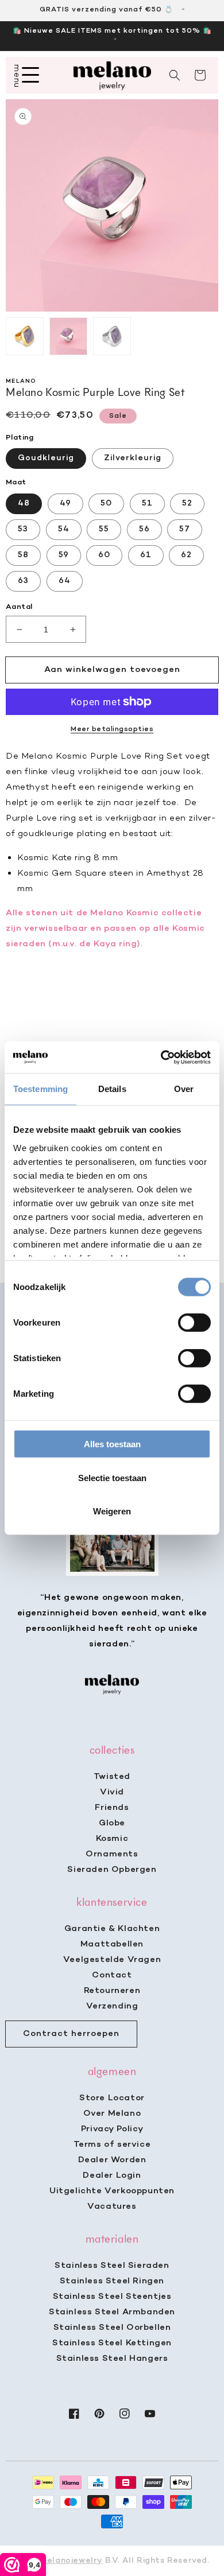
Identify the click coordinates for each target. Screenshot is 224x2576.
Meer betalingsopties (112, 729)
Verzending (112, 2006)
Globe (112, 1823)
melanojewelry (71, 2561)
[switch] (194, 1323)
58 (23, 555)
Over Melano (112, 2113)
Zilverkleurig (133, 458)
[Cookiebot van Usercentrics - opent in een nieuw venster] (161, 1057)
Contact (112, 1975)
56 (144, 529)
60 (104, 555)
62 (186, 555)
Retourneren (112, 1991)
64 (65, 581)
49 (65, 504)
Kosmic (112, 1839)
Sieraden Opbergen (112, 1870)
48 (24, 504)
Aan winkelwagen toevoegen (112, 670)
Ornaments (112, 1854)
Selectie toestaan (112, 1477)
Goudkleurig (46, 458)
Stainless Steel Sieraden (112, 2266)
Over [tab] (184, 1089)
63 (23, 581)
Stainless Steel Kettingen (112, 2343)
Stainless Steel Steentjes (112, 2297)
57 (185, 529)
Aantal (19, 607)
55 (104, 529)
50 (106, 504)
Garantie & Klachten (112, 1929)
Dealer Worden (112, 2160)
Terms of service (112, 2144)
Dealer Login (112, 2175)
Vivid (112, 1792)
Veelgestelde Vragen (112, 1960)
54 (64, 529)
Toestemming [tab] (40, 1089)
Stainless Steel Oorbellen (112, 2328)
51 (147, 504)
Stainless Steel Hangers (112, 2359)
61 (146, 555)
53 (23, 529)
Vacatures (112, 2206)
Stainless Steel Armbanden (112, 2312)
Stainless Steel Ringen (112, 2281)
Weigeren (112, 1511)
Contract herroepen (71, 2034)
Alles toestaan (112, 1444)
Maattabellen (112, 1944)
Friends (112, 1808)
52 (187, 504)
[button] (175, 75)
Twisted (112, 1777)
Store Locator (112, 2098)
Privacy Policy (112, 2129)
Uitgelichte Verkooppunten (112, 2191)
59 (64, 555)
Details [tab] (112, 1089)
